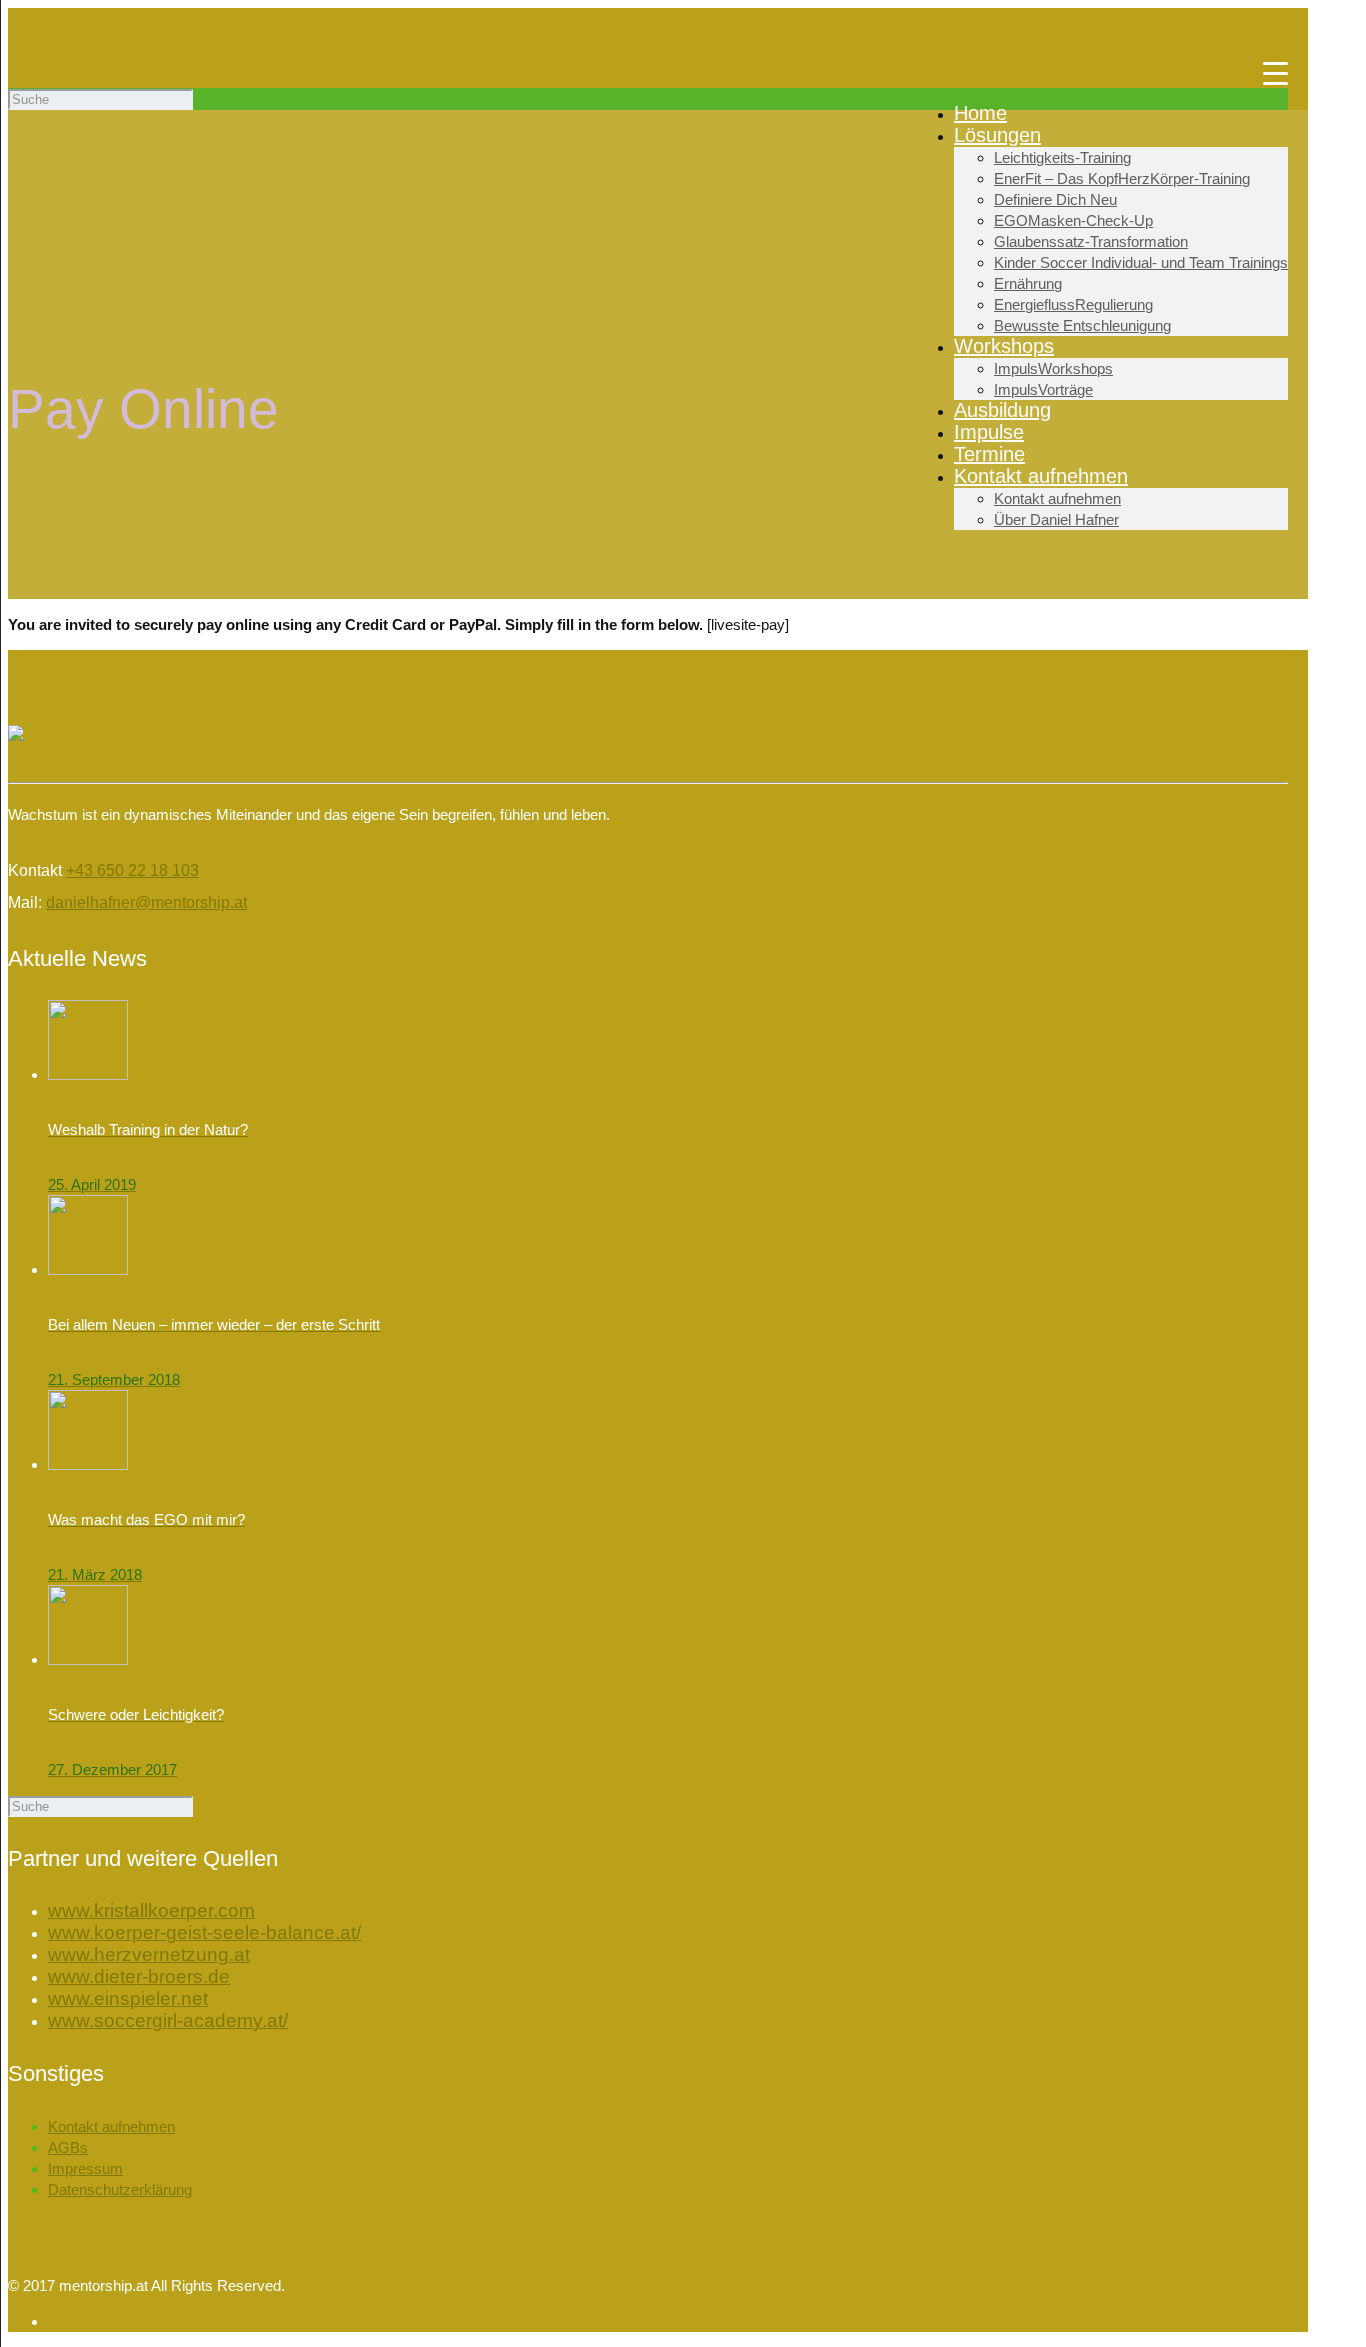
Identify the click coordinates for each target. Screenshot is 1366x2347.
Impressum (85, 2168)
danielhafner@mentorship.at (146, 902)
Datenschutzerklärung (120, 2189)
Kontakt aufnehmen (111, 2126)
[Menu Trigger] (1275, 72)
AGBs (68, 2147)
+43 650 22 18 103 (132, 870)
